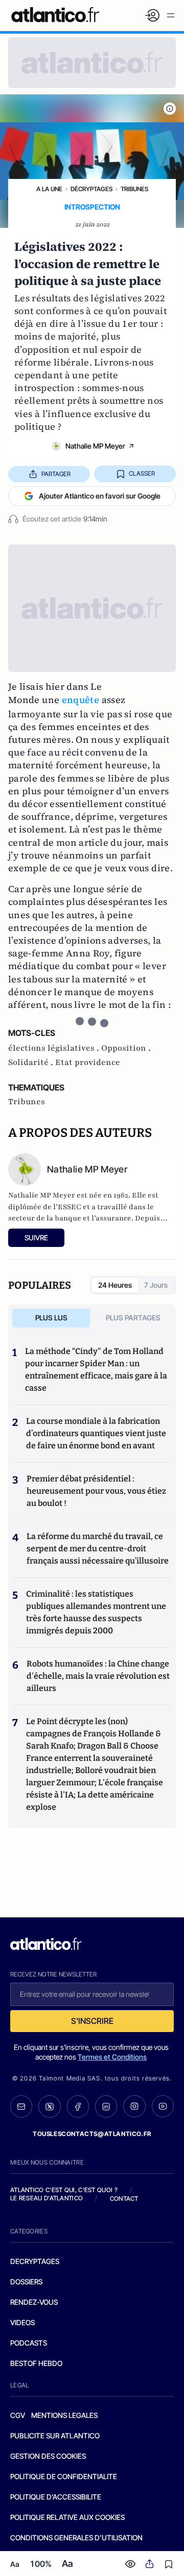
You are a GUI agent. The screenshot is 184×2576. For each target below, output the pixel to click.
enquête (81, 700)
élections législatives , (55, 1048)
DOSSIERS (26, 2282)
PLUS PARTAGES (133, 1318)
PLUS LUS (51, 1318)
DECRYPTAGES (35, 2261)
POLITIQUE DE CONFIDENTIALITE (64, 2476)
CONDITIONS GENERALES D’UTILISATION (76, 2538)
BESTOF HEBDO (36, 2363)
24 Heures (115, 1285)
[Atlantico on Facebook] (78, 2106)
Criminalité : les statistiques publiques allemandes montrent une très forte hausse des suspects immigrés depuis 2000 (96, 1612)
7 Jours (156, 1285)
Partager (56, 474)
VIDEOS (22, 2322)
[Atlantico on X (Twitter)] (49, 2106)
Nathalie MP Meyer (95, 446)
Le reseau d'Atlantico (47, 2198)
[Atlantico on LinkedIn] (106, 2106)
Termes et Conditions (112, 2057)
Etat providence (88, 1062)
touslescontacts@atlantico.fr (92, 2134)
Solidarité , (32, 1062)
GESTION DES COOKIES (48, 2456)
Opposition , (126, 1048)
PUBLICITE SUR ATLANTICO (55, 2436)
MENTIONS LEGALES (64, 2415)
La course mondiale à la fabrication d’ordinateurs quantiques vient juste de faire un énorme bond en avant (96, 1433)
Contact (124, 2198)
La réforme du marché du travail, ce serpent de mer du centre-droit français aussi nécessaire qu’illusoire (98, 1549)
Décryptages (91, 189)
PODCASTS (29, 2343)
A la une (49, 189)
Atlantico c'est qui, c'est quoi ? (64, 2190)
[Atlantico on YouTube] (163, 2106)
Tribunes (134, 189)
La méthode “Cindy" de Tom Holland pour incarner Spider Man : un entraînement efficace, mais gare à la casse (96, 1370)
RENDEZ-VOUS (34, 2302)
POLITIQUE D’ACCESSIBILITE (56, 2497)
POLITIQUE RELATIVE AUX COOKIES (67, 2517)
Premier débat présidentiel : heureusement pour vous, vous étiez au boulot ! (96, 1491)
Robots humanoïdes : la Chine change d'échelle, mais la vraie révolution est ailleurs (98, 1676)
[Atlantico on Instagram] (134, 2106)
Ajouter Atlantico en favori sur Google (100, 496)
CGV (18, 2415)
